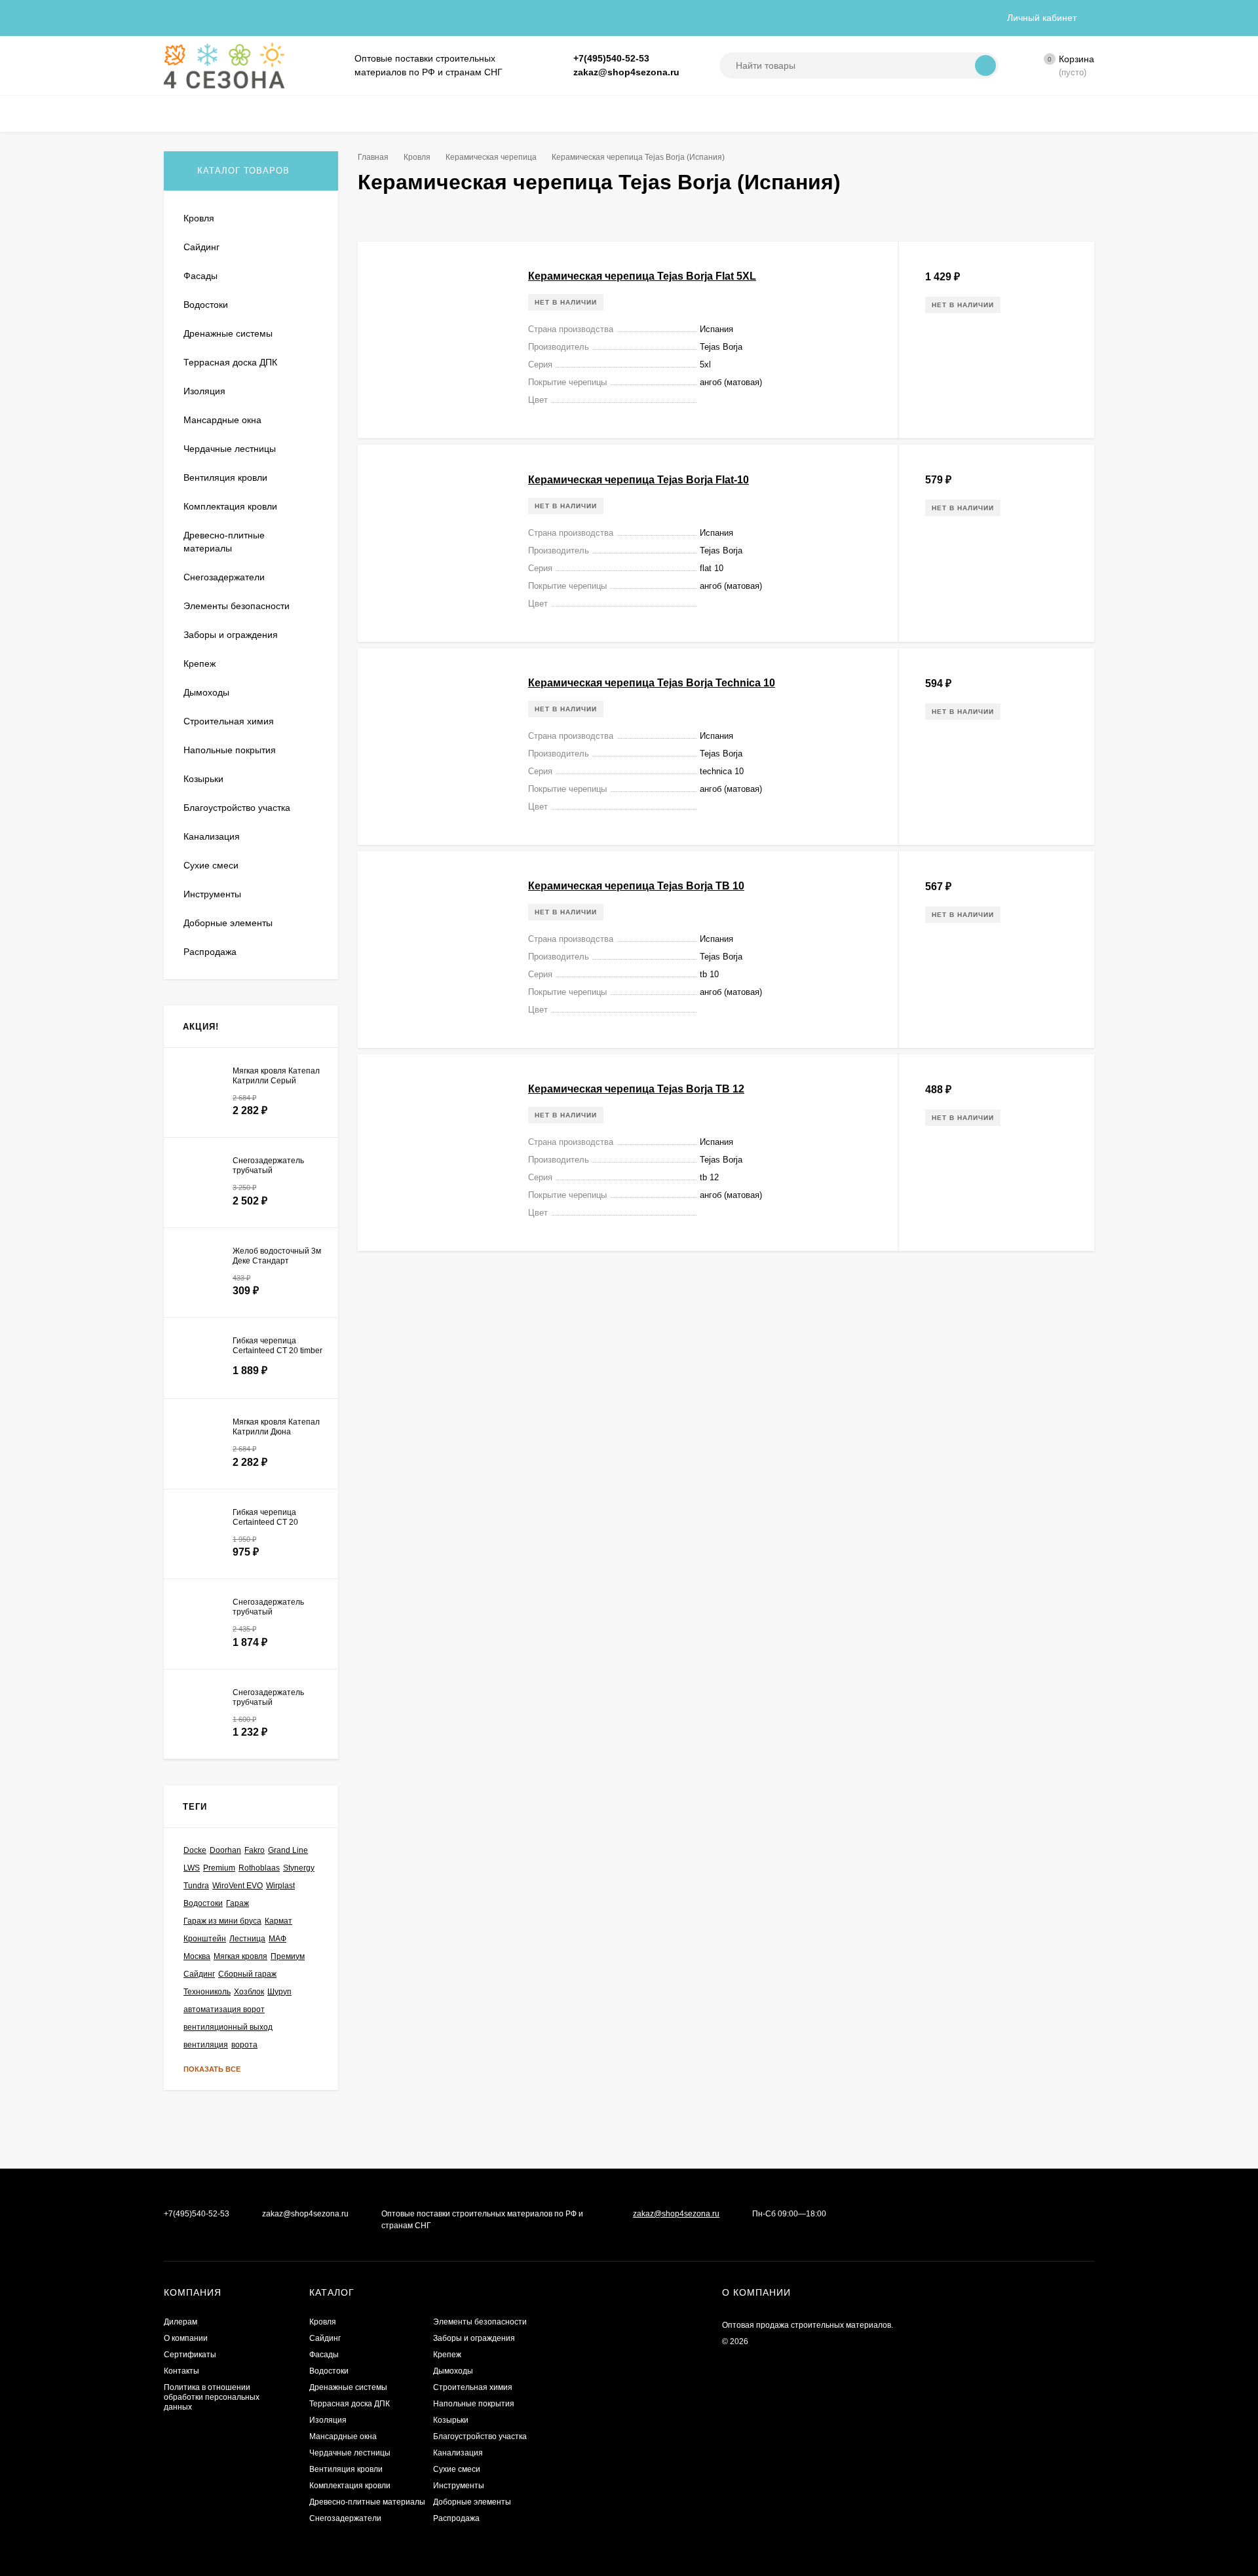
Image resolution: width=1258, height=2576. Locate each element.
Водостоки (203, 1903)
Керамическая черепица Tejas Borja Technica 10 (652, 683)
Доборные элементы (472, 2502)
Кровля (417, 157)
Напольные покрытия (474, 2404)
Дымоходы (453, 2371)
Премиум (288, 1956)
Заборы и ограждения (474, 2338)
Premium (219, 1868)
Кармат (278, 1921)
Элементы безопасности (480, 2322)
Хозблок (249, 1992)
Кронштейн (205, 1939)
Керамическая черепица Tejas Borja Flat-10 (639, 480)
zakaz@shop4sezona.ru (626, 72)
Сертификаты (190, 2355)
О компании (186, 2338)
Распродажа (456, 2518)
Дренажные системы (348, 2387)
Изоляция (328, 2420)
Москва (197, 1956)
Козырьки (451, 2420)
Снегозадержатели (345, 2518)
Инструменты (459, 2486)
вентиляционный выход (228, 2027)
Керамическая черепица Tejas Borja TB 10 (636, 886)
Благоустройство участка (480, 2436)
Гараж (238, 1903)
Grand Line (288, 1850)
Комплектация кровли (350, 2486)
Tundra (196, 1886)
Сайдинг (199, 1974)
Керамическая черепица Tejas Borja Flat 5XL (642, 276)
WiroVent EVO (238, 1886)
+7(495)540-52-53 (611, 58)
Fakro (255, 1850)
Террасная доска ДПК (350, 2404)
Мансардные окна (343, 2436)
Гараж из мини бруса (222, 1921)
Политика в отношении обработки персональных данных (212, 2397)
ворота (244, 2045)
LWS (192, 1868)
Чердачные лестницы (350, 2453)
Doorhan (225, 1850)
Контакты (181, 2371)
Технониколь (207, 1992)
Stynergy (299, 1868)
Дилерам (181, 2322)
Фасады (324, 2355)
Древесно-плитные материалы (367, 2502)
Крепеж (447, 2355)
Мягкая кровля (240, 1956)
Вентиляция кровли (346, 2469)
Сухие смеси (457, 2469)
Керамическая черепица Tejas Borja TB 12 (636, 1089)
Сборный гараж (247, 1974)
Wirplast (280, 1886)
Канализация (458, 2453)
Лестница (247, 1939)
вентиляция (206, 2045)
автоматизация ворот (224, 2009)
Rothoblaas (259, 1868)
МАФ (277, 1939)
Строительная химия (473, 2387)
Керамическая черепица (491, 157)
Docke (195, 1850)
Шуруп (279, 1992)
